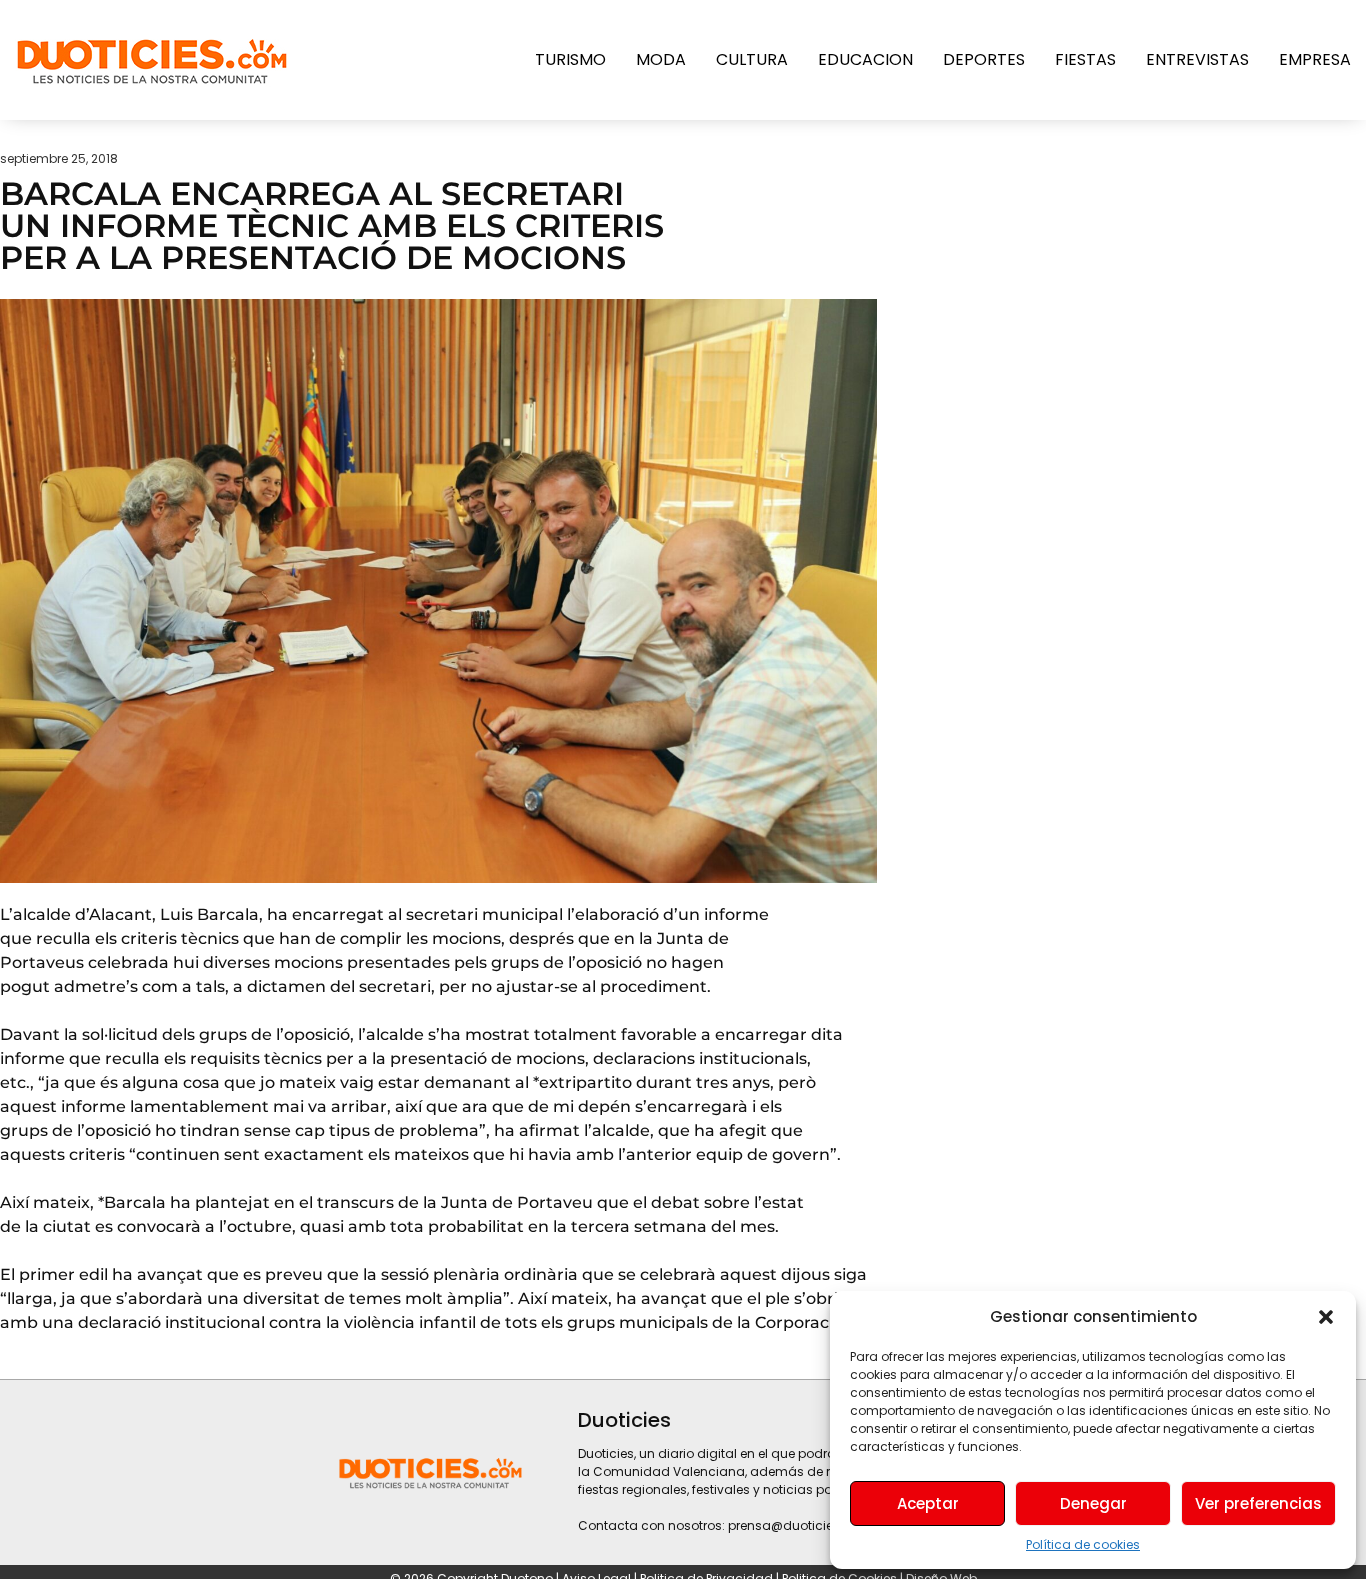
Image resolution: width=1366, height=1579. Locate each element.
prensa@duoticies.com (800, 1525)
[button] (1326, 1317)
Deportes (984, 59)
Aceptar (928, 1503)
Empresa (1315, 59)
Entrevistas (1197, 59)
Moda (661, 59)
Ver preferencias (1258, 1503)
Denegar (1093, 1503)
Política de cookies (1083, 1544)
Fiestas (1085, 59)
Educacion (865, 59)
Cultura (752, 59)
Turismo (570, 59)
